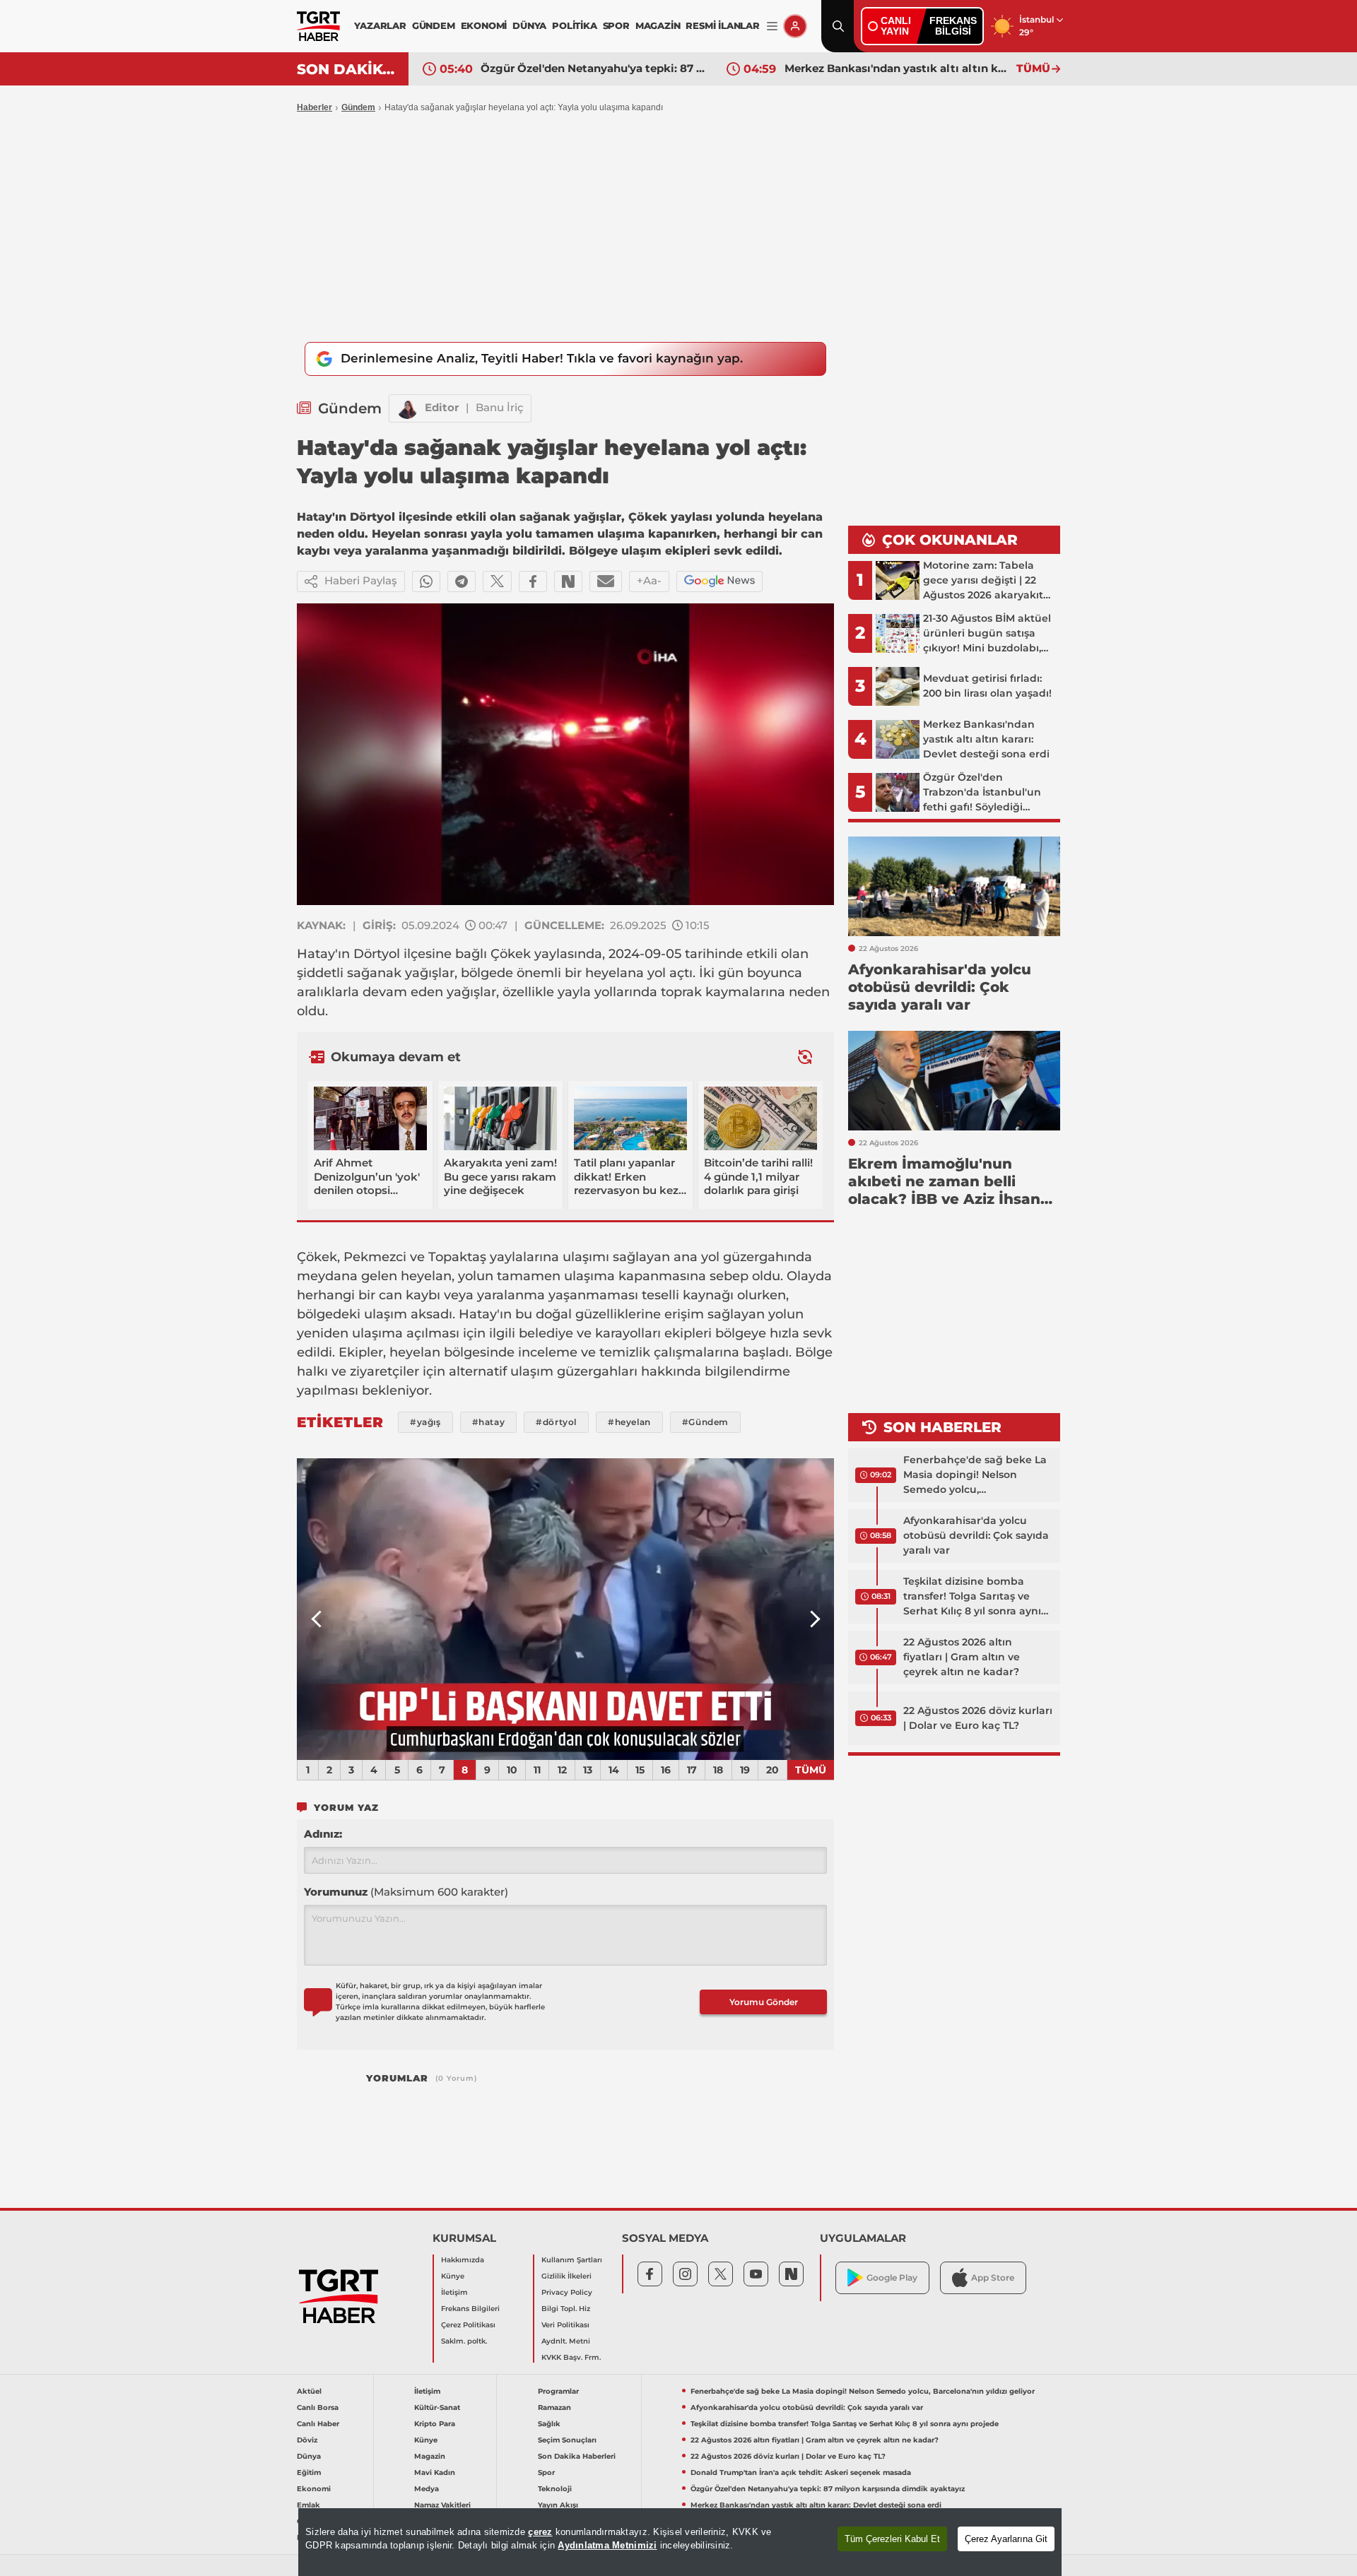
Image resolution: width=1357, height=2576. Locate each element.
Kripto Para (435, 2424)
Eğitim (309, 2472)
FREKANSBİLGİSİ (953, 26)
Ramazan (554, 2407)
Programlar (558, 2391)
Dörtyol (377, 954)
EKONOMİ (484, 25)
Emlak (309, 2505)
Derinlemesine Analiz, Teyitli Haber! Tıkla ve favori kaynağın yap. (542, 358)
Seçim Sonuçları (567, 2440)
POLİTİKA (574, 25)
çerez (540, 2532)
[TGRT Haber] (318, 26)
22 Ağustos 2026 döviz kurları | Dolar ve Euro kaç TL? (978, 1718)
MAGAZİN (658, 25)
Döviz (307, 2440)
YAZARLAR (380, 25)
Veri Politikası (565, 2325)
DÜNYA (529, 25)
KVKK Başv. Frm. (571, 2357)
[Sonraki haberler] (805, 1057)
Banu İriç (500, 407)
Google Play (892, 2277)
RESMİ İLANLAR (722, 25)
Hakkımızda (463, 2260)
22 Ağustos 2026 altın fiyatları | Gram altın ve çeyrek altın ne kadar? (962, 1657)
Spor (546, 2472)
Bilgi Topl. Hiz (566, 2309)
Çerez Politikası (468, 2325)
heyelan (426, 1276)
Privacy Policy (567, 2292)
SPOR (616, 25)
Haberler (315, 107)
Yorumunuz (406, 1892)
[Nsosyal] (568, 581)
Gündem (358, 107)
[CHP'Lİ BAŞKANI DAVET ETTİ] (565, 1609)
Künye (453, 2276)
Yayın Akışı (558, 2505)
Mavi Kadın (435, 2472)
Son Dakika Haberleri (577, 2456)
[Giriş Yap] (795, 26)
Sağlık (549, 2424)
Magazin (430, 2456)
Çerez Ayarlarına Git (1006, 2539)
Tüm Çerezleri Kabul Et (892, 2539)
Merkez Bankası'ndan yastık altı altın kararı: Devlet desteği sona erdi (897, 68)
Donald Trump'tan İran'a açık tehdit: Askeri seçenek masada (801, 2472)
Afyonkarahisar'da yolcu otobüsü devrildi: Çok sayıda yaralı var (976, 1535)
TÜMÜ (1033, 68)
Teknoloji (555, 2489)
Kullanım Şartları (572, 2260)
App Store (993, 2277)
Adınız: (323, 1834)
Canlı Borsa (318, 2407)
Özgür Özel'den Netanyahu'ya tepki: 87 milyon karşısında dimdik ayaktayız (593, 68)
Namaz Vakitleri (442, 2505)
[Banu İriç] (407, 408)
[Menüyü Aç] (772, 26)
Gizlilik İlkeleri (566, 2276)
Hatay (316, 954)
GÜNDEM (434, 25)
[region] (680, 2542)
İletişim (454, 2292)
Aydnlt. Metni (566, 2341)
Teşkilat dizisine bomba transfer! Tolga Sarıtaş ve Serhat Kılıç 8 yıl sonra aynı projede (972, 1597)
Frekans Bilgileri (470, 2309)
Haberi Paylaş (361, 580)
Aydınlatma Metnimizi (607, 2545)
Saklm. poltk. (464, 2341)
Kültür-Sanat (437, 2407)
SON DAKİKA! (347, 69)
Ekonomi (314, 2489)
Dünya (309, 2456)
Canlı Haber (318, 2424)
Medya (427, 2489)
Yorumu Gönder (764, 2002)
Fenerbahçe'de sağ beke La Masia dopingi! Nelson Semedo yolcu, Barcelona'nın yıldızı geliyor (975, 1475)
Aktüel (309, 2391)
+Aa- (649, 580)
